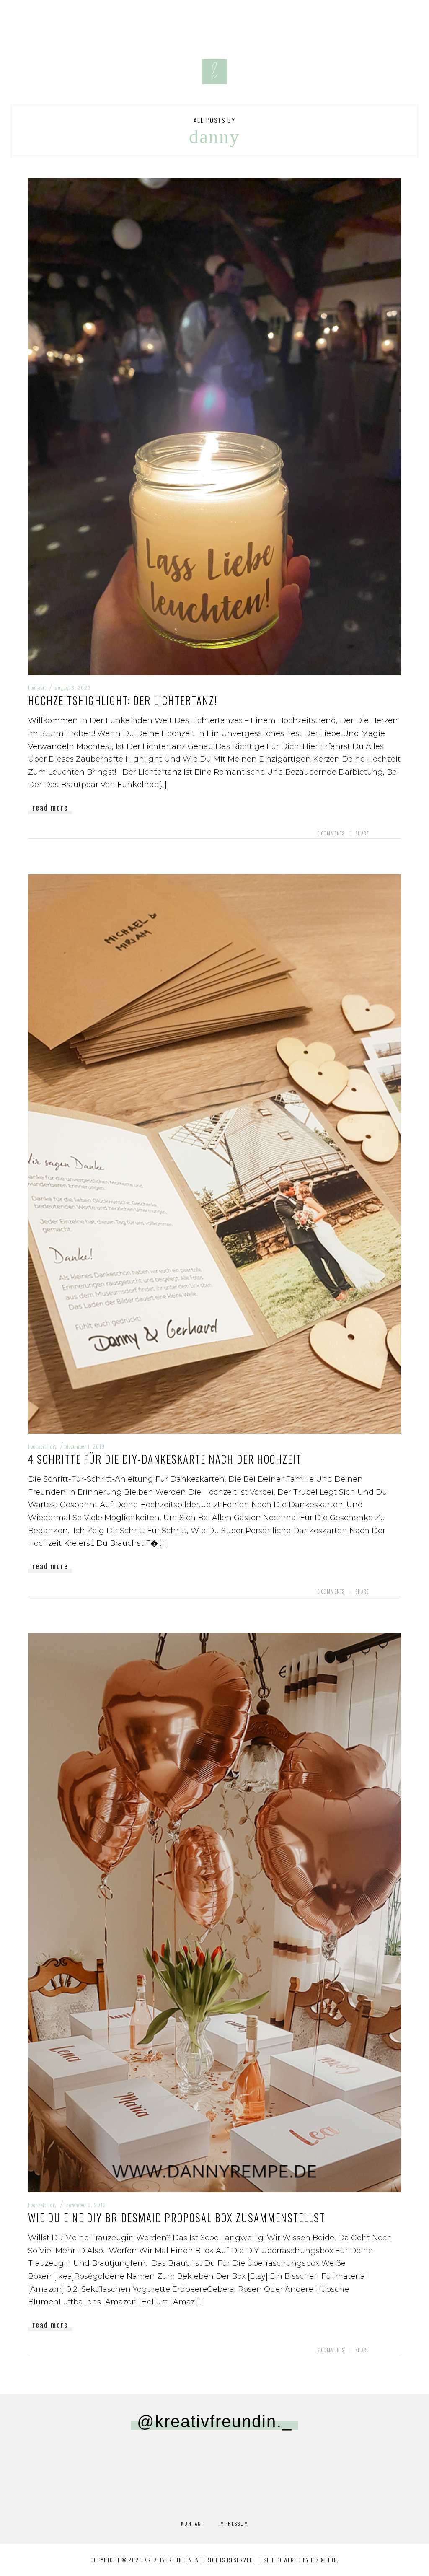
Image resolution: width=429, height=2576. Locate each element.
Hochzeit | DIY (43, 1446)
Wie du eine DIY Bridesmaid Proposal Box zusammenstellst (177, 2217)
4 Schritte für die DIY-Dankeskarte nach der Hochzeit (165, 1459)
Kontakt (193, 2523)
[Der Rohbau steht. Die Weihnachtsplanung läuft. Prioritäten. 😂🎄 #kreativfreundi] (43, 2464)
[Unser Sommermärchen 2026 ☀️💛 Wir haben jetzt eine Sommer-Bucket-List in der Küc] (215, 2464)
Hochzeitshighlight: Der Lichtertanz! (123, 700)
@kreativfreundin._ (214, 2421)
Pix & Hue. (325, 2560)
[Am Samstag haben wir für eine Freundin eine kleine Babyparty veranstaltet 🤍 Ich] (300, 2464)
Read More (50, 807)
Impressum (233, 2523)
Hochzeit (37, 688)
